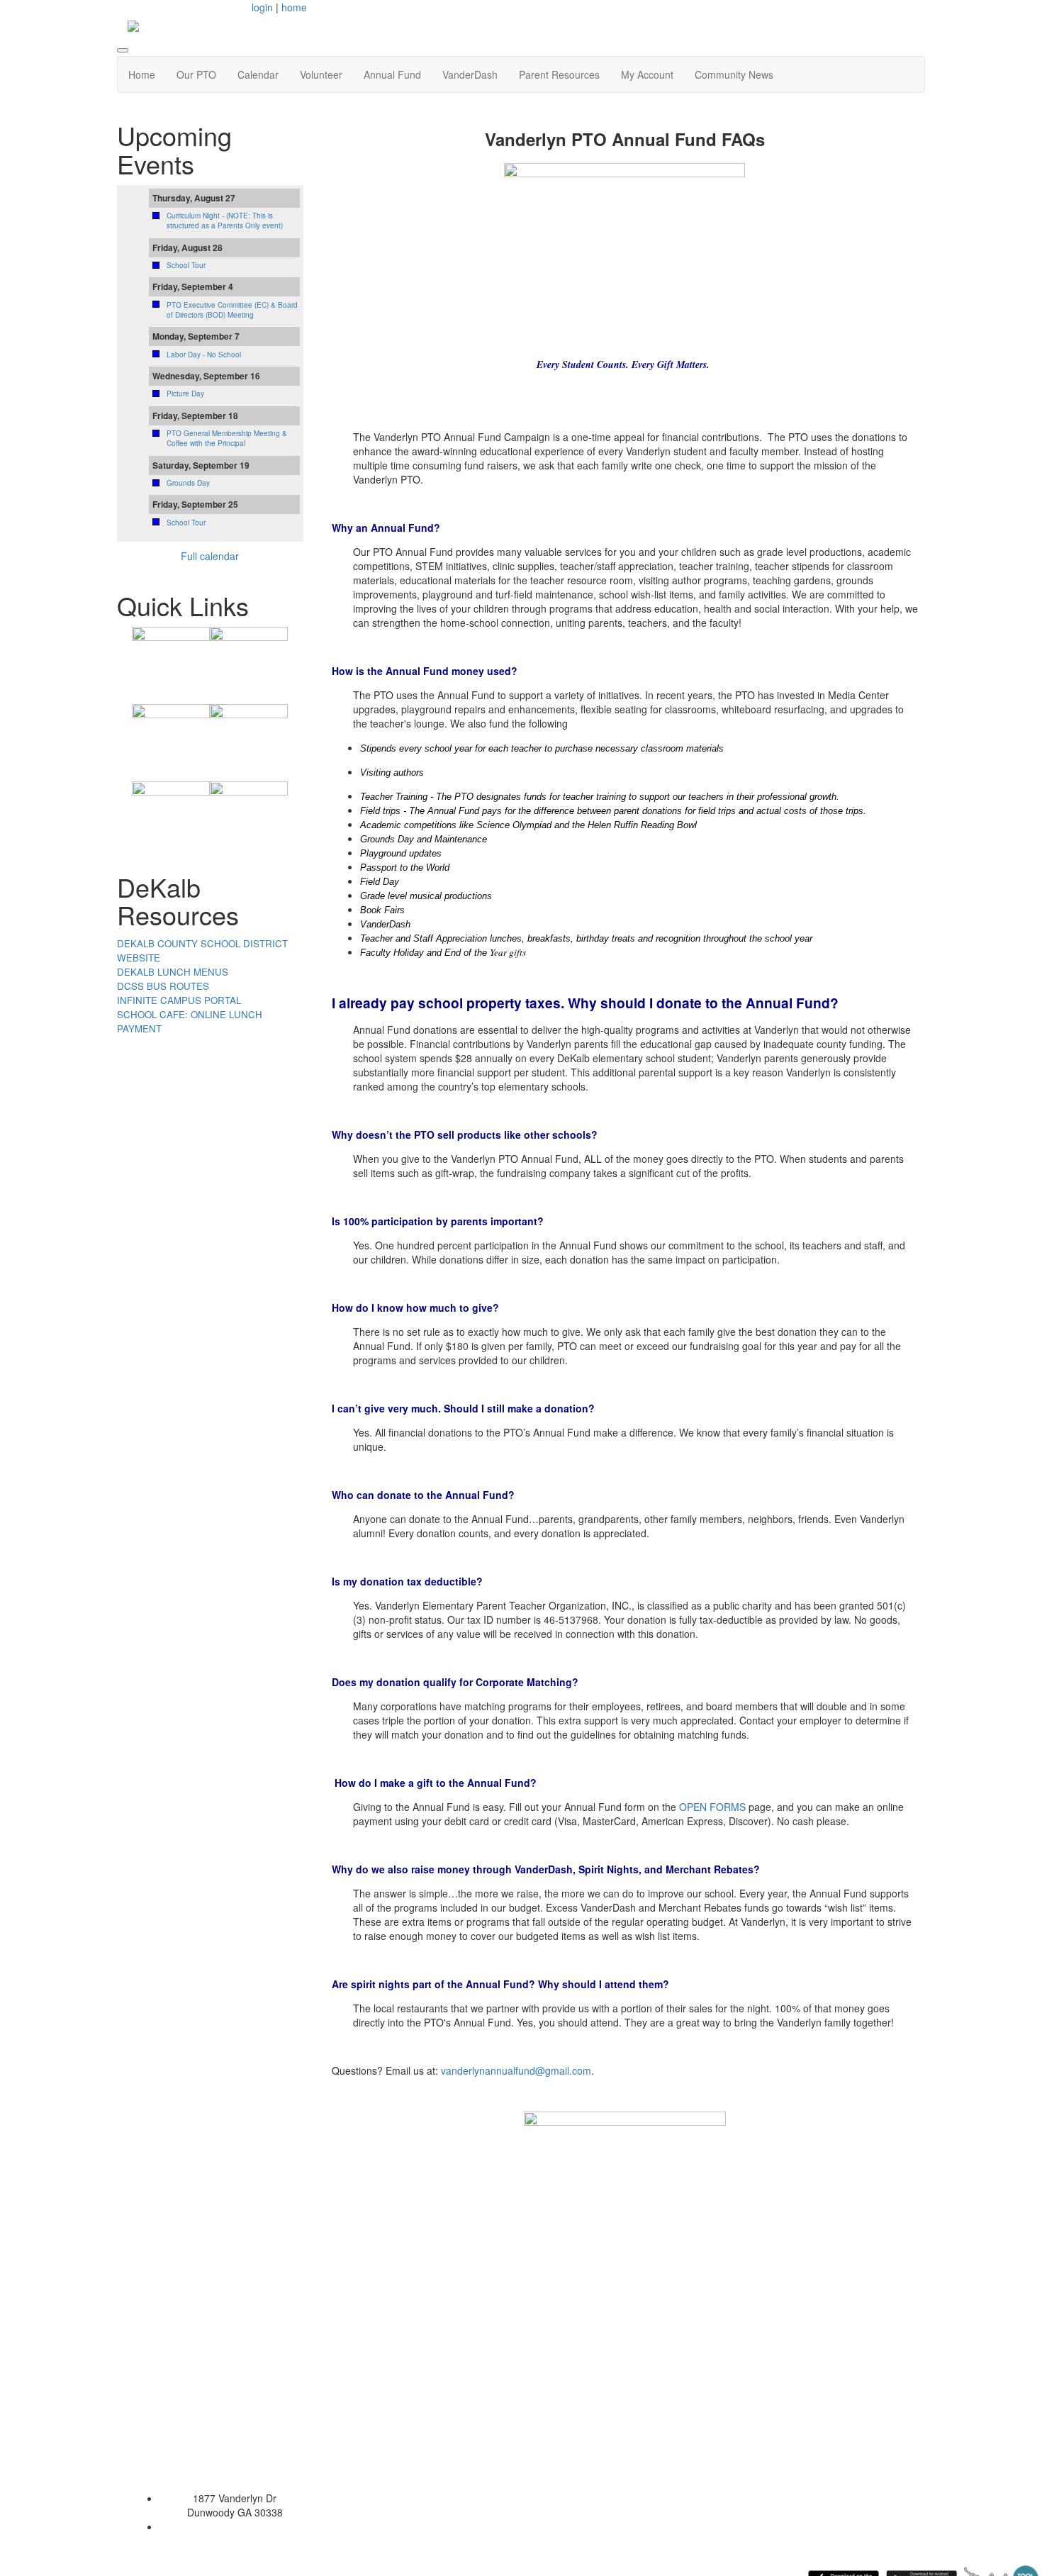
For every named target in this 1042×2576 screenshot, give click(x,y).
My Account (647, 74)
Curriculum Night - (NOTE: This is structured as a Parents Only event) (225, 221)
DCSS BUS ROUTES (163, 986)
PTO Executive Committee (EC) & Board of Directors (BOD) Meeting (232, 310)
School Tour (186, 265)
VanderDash (470, 74)
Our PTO (196, 74)
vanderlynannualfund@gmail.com (516, 2070)
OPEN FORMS (712, 1807)
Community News (734, 74)
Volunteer (321, 74)
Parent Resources (559, 74)
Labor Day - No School (204, 355)
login (262, 7)
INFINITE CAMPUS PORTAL (179, 1000)
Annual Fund (392, 74)
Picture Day (185, 394)
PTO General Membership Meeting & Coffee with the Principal (227, 438)
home (294, 7)
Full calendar (210, 556)
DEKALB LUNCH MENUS (173, 972)
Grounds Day (188, 483)
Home (142, 74)
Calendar (258, 74)
